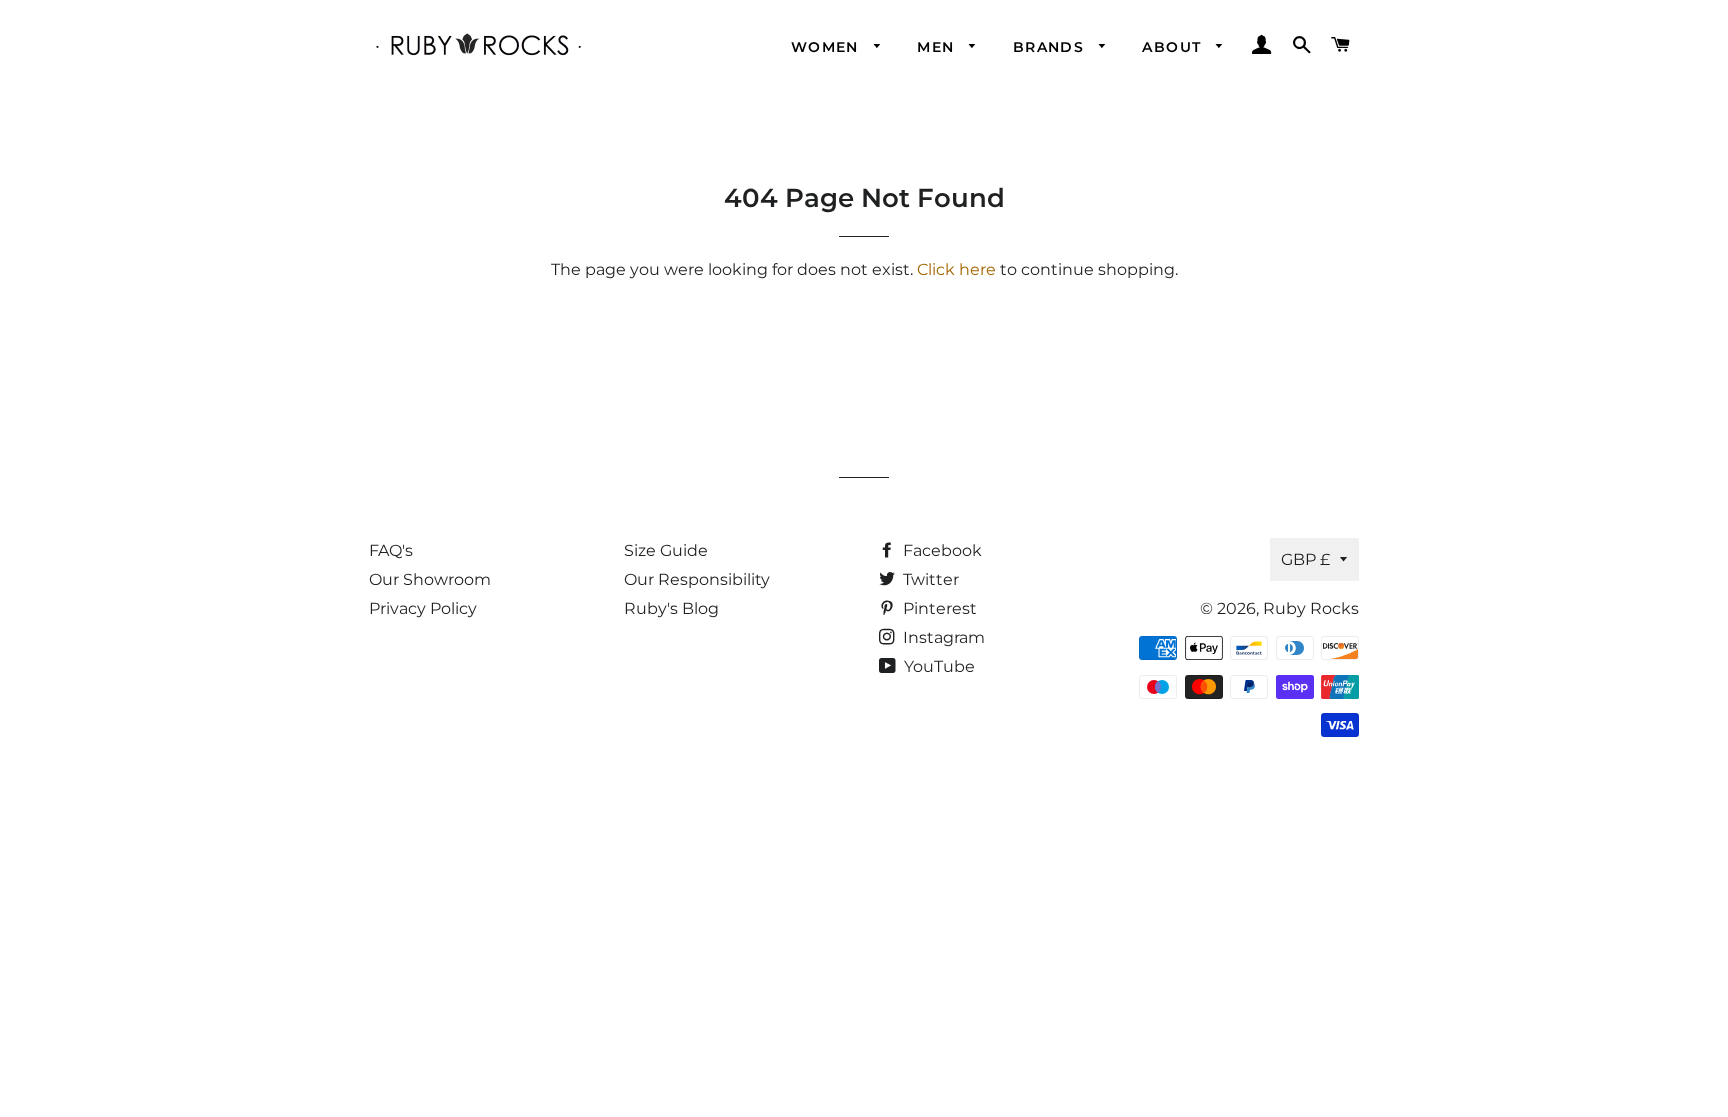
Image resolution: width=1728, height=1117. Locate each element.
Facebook (940, 550)
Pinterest (938, 608)
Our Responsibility (697, 579)
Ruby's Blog (671, 608)
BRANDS (1051, 47)
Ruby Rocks (1311, 608)
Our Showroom (430, 579)
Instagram (942, 637)
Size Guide (666, 550)
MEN (938, 47)
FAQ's (391, 550)
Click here (956, 269)
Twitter (929, 579)
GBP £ (1305, 559)
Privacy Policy (423, 608)
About (1174, 47)
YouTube (937, 666)
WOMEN (827, 47)
